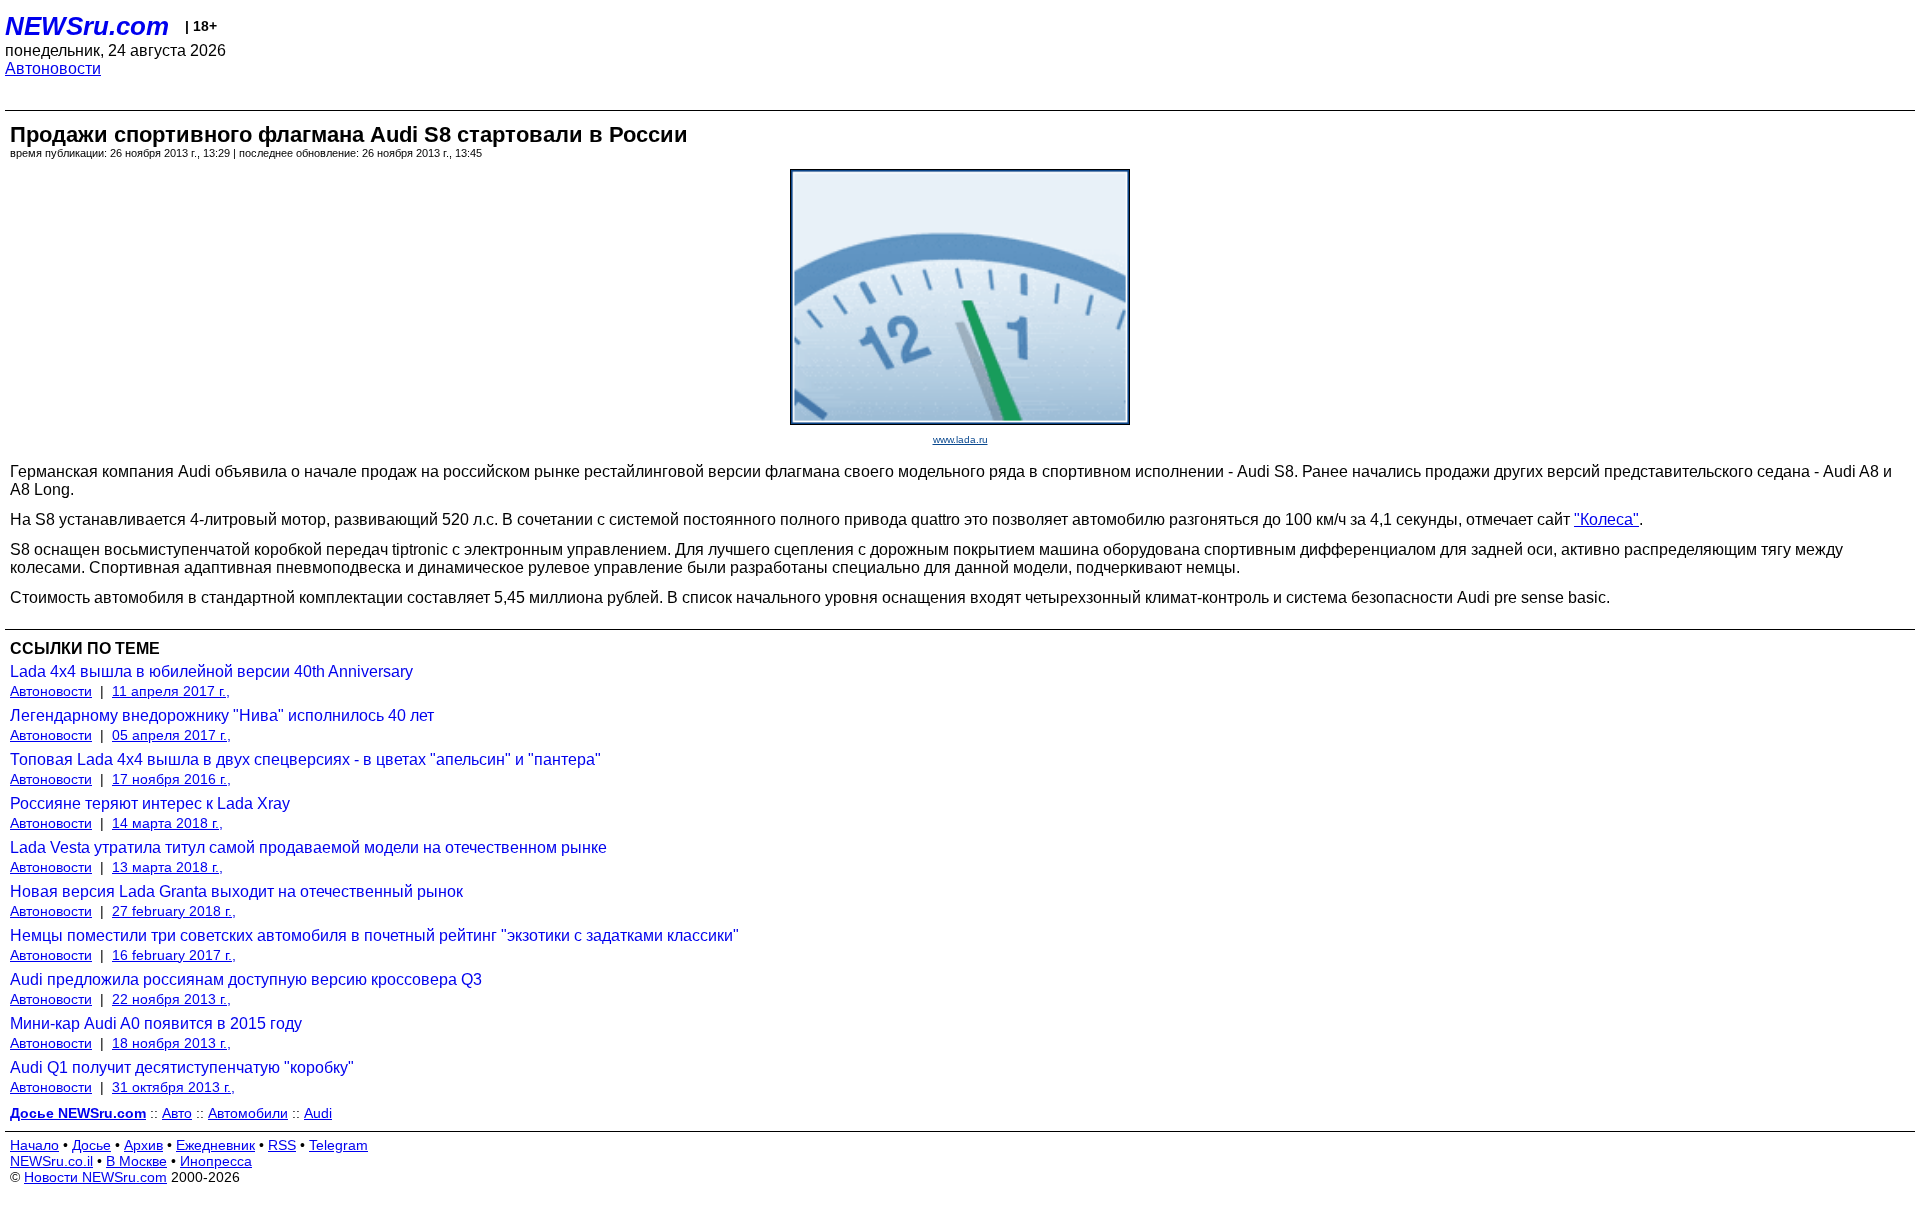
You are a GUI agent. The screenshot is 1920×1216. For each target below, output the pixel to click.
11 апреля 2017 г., (171, 691)
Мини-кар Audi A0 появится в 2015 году (156, 1023)
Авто (177, 1113)
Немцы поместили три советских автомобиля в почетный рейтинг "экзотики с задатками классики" (374, 935)
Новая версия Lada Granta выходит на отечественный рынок (236, 891)
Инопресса (216, 1161)
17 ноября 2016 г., (171, 779)
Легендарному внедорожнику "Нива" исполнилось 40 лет (222, 715)
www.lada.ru (960, 439)
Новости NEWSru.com (95, 1177)
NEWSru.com (87, 26)
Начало (34, 1145)
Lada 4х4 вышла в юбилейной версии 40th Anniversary (211, 671)
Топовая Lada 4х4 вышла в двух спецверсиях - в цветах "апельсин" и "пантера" (305, 759)
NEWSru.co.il (51, 1161)
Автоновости (53, 68)
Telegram (338, 1145)
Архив (143, 1145)
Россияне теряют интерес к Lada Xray (150, 803)
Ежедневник (215, 1145)
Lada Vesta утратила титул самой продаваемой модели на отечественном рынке (308, 847)
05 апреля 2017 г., (171, 735)
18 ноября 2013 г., (171, 1043)
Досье (91, 1145)
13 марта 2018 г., (167, 867)
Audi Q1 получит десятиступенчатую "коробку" (182, 1067)
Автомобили (248, 1113)
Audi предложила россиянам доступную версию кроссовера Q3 (246, 979)
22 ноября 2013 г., (171, 999)
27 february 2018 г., (174, 911)
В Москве (136, 1161)
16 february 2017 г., (174, 955)
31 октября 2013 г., (173, 1087)
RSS (282, 1145)
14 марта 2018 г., (167, 823)
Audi (318, 1113)
